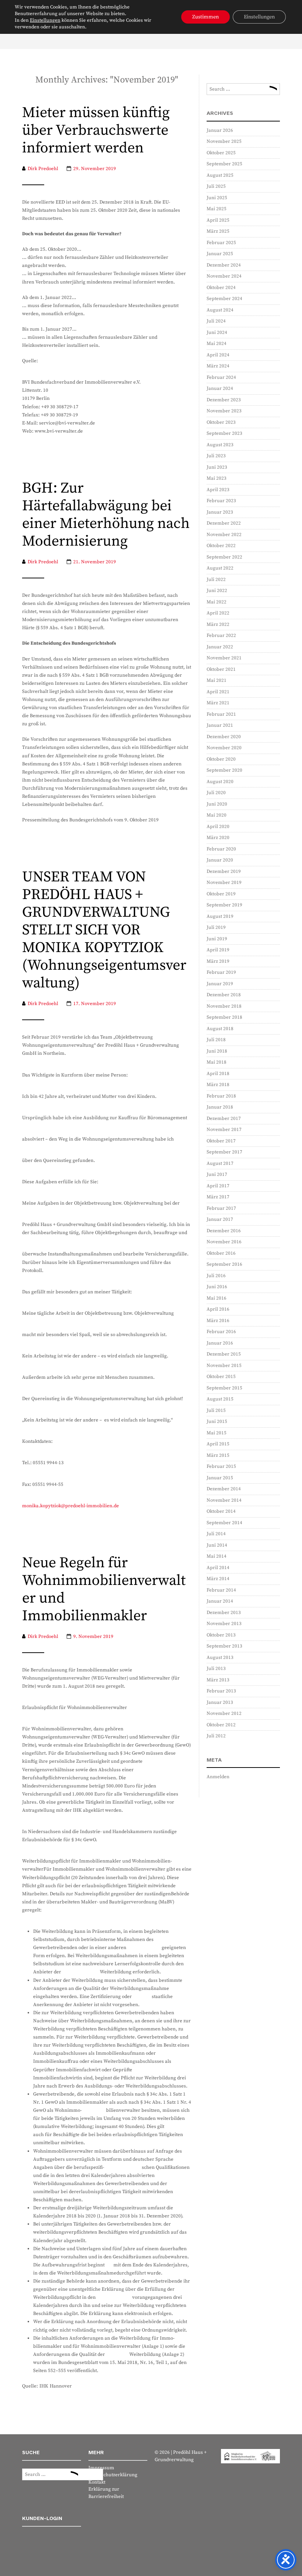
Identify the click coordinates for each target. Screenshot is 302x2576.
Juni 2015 (217, 1421)
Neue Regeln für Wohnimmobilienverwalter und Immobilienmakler (104, 1590)
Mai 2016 (217, 1298)
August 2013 (220, 1657)
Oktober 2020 (221, 759)
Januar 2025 (220, 254)
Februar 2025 (221, 243)
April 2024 (218, 355)
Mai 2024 (217, 343)
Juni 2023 (217, 467)
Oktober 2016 (221, 1253)
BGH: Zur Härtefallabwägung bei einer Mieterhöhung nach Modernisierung (106, 515)
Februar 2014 (221, 1590)
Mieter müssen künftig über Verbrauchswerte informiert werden (96, 131)
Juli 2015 (216, 1410)
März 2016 (218, 1321)
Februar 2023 (221, 501)
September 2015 (224, 1388)
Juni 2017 (217, 1174)
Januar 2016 (220, 1343)
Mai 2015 (217, 1433)
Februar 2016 (221, 1332)
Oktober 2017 (221, 1141)
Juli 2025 (216, 186)
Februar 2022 (221, 635)
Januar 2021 (220, 725)
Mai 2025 (217, 209)
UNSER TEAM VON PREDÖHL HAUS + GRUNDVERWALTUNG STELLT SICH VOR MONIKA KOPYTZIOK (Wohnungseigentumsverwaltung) (104, 930)
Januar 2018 (220, 1107)
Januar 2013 (220, 1702)
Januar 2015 (220, 1478)
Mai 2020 (217, 815)
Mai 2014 (217, 1556)
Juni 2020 (217, 804)
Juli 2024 (216, 321)
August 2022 (220, 568)
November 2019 (224, 882)
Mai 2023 (217, 478)
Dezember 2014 (224, 1489)
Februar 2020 (221, 849)
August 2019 (220, 916)
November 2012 (224, 1713)
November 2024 (224, 276)
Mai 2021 (217, 680)
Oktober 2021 (221, 669)
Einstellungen (45, 20)
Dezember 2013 (224, 1613)
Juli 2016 (216, 1276)
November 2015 (224, 1365)
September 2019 (224, 905)
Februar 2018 (221, 1096)
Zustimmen (206, 17)
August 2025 (220, 175)
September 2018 (224, 1017)
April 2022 (218, 613)
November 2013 (224, 1624)
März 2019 (218, 961)
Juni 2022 (217, 591)
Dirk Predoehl (43, 169)
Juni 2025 (217, 198)
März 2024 (218, 366)
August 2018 (220, 1029)
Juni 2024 (217, 332)
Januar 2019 (220, 984)
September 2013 (224, 1646)
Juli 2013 (216, 1668)
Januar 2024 (220, 388)
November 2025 (224, 141)
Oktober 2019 (221, 894)
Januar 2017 (220, 1219)
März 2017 (218, 1197)
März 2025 (218, 231)
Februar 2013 (221, 1691)
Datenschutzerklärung (113, 2475)
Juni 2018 (217, 1051)
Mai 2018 (217, 1062)
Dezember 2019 (224, 871)
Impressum (101, 2468)
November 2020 (224, 748)
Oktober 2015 (221, 1377)
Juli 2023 (216, 456)
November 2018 (224, 1006)
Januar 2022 (220, 647)
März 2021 (218, 703)
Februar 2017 (221, 1208)
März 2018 (218, 1085)
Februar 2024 (221, 377)
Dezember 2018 (224, 995)
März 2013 (218, 1680)
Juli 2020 (216, 793)
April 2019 (218, 950)
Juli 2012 (216, 1736)
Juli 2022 (216, 579)
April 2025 (218, 220)
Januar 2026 (220, 130)
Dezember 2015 (224, 1354)
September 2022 (224, 557)
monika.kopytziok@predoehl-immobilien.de (71, 1506)
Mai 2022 (217, 602)
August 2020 (220, 782)
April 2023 (218, 490)
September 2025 (224, 164)
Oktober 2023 (221, 422)
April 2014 (218, 1568)
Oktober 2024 (221, 288)
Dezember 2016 (224, 1231)
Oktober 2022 (221, 546)
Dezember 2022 (224, 523)
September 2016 (224, 1264)
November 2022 (224, 535)
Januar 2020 (220, 860)
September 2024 (224, 299)
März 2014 (218, 1579)
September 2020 (224, 770)
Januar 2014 (220, 1601)
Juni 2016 (217, 1287)
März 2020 (218, 838)
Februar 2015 (221, 1466)
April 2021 (218, 692)
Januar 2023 (220, 512)
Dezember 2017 (224, 1118)
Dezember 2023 (224, 400)
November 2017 (224, 1130)
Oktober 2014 (221, 1511)
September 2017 (224, 1152)
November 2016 (224, 1242)
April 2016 (218, 1309)
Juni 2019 (217, 939)
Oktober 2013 (221, 1635)
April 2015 (218, 1444)
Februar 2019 (221, 972)
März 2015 (218, 1455)
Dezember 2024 (224, 265)
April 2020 (218, 827)
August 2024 (220, 310)
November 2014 (224, 1500)
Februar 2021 (221, 714)
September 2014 (224, 1523)
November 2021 (224, 658)
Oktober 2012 (221, 1725)
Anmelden (218, 1777)
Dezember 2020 (224, 737)
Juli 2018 (216, 1040)
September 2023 (224, 433)
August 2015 (220, 1399)
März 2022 (218, 624)
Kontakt (97, 2482)
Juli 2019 (216, 927)
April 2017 (218, 1186)
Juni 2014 (217, 1545)
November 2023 (224, 411)
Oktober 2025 (221, 153)
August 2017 (220, 1163)
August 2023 (220, 445)
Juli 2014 (216, 1534)
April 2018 (218, 1074)
